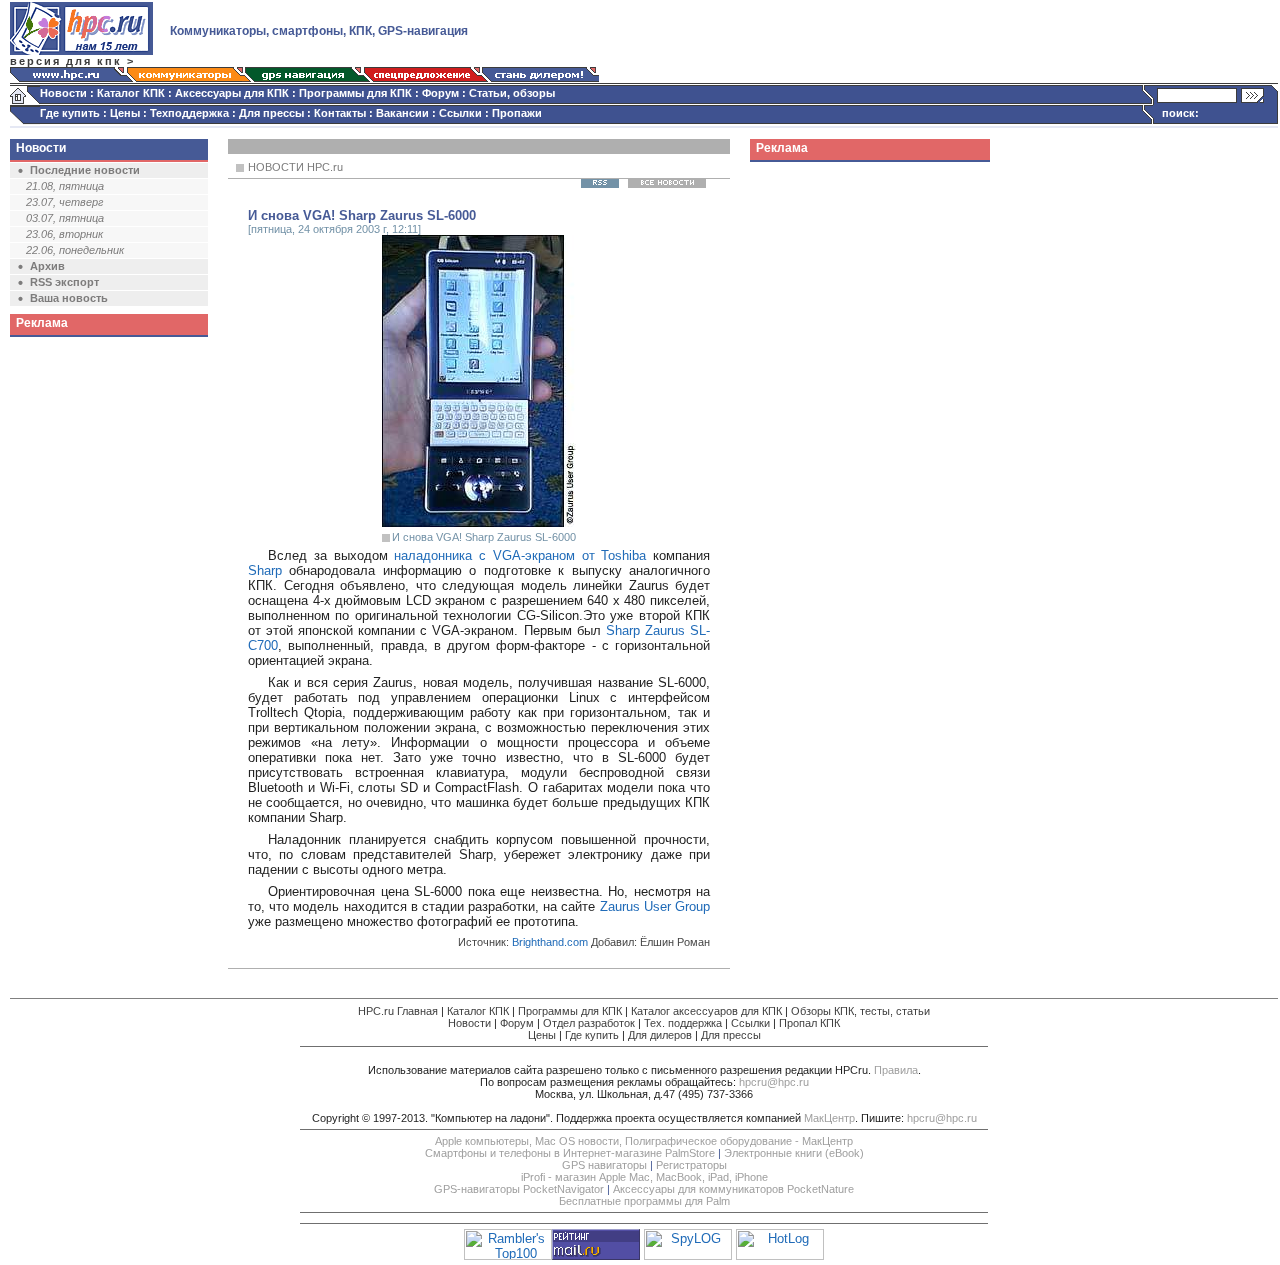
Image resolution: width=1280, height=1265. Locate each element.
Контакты (340, 113)
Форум (440, 93)
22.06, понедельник (75, 250)
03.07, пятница (65, 218)
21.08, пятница (65, 186)
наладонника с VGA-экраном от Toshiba (520, 555)
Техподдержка (189, 113)
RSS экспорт (64, 282)
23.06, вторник (64, 234)
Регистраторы (691, 1165)
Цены (125, 113)
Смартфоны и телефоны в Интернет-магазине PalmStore (570, 1153)
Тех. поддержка (683, 1023)
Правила (896, 1070)
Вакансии (402, 113)
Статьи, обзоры (512, 93)
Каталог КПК (131, 93)
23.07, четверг (64, 202)
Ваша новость (69, 298)
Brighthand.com (550, 942)
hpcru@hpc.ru (774, 1082)
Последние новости (85, 170)
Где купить (70, 113)
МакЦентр (829, 1118)
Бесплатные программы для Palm (644, 1201)
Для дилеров (660, 1035)
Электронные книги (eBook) (794, 1153)
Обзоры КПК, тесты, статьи (860, 1011)
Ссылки (460, 113)
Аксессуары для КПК (232, 93)
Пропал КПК (809, 1023)
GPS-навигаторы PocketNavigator (519, 1189)
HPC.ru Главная (398, 1011)
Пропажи (517, 113)
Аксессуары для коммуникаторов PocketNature (733, 1189)
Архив (47, 266)
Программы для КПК (355, 93)
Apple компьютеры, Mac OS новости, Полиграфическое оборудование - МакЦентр (644, 1141)
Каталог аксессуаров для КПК (706, 1011)
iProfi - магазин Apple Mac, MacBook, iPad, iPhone (644, 1177)
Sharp (265, 570)
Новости (63, 93)
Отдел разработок (589, 1023)
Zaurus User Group (655, 906)
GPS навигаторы (604, 1165)
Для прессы (271, 113)
